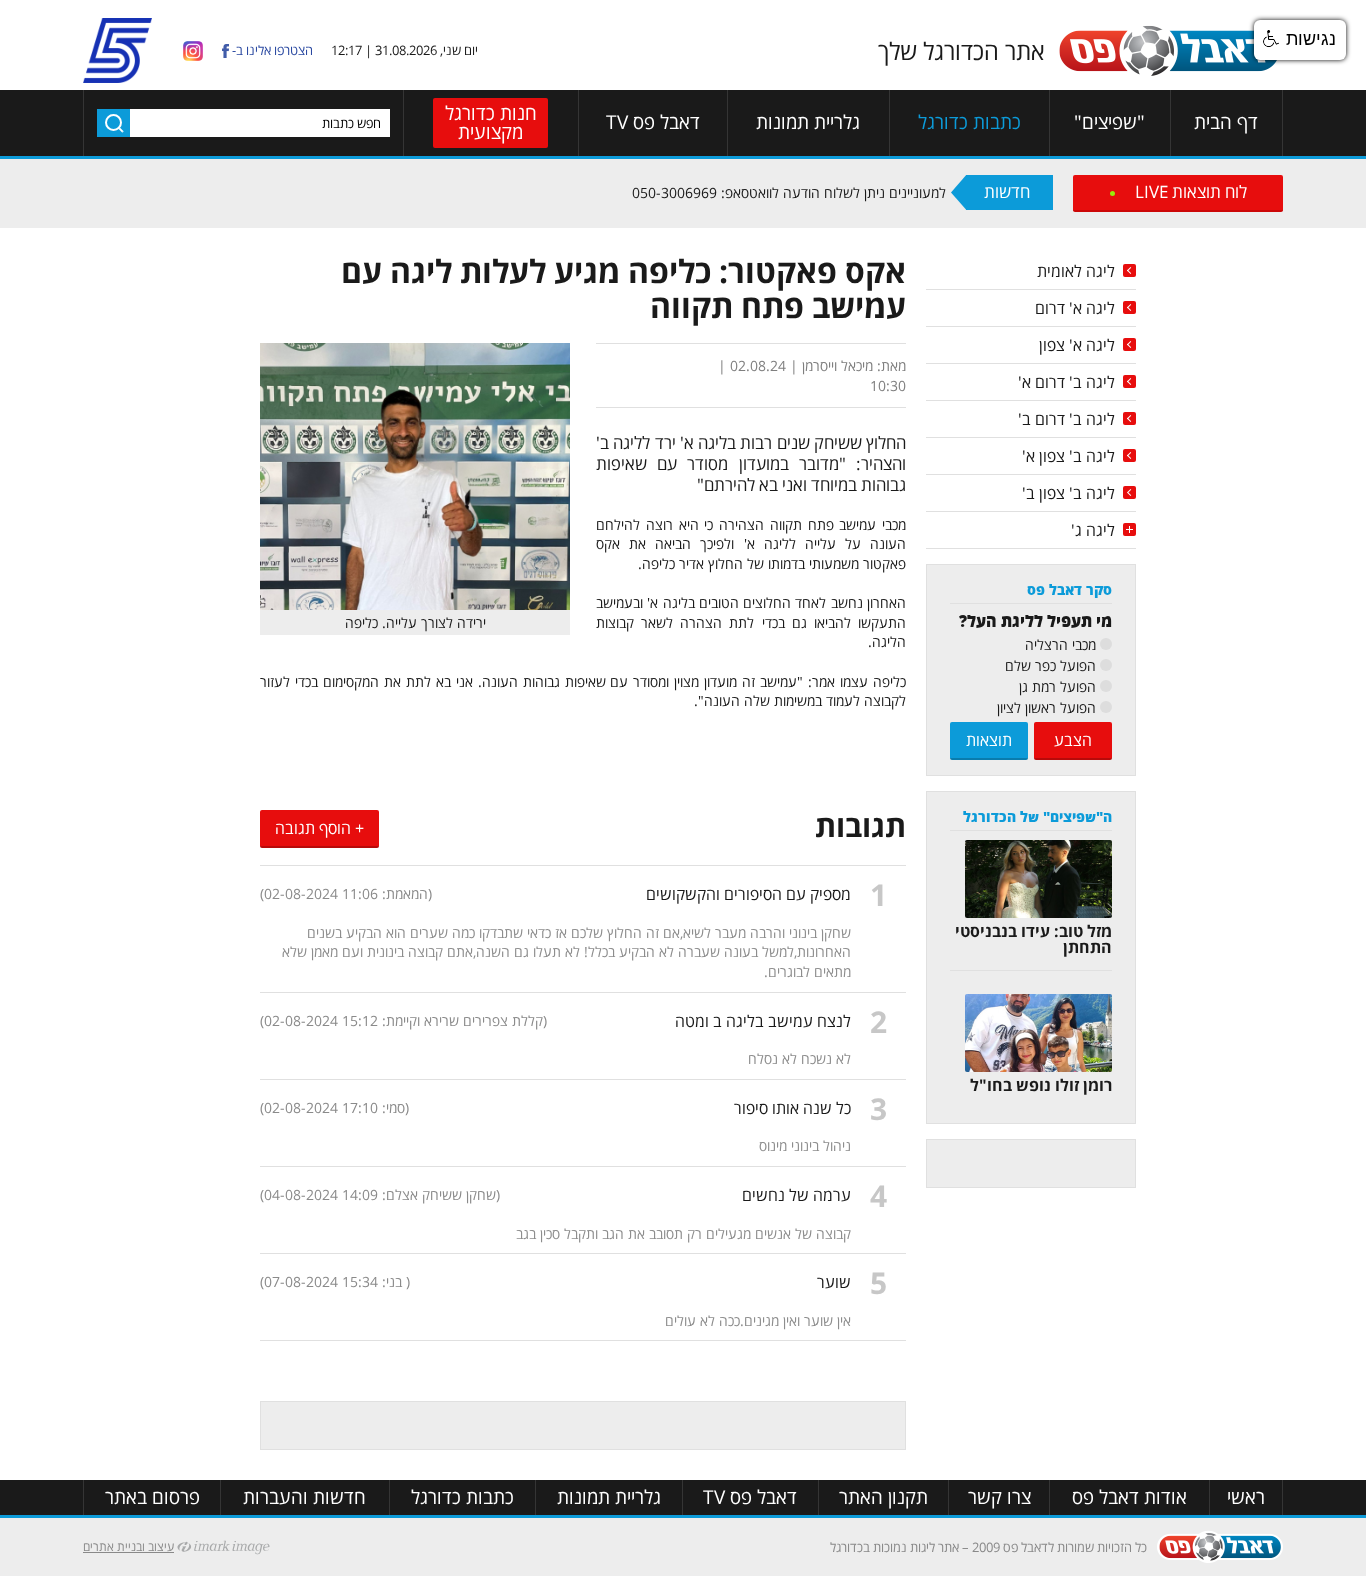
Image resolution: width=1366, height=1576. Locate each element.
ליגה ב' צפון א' (1068, 456)
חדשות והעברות (304, 1497)
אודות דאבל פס (1129, 1497)
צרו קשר (999, 1497)
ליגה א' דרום (1075, 308)
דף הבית (1226, 122)
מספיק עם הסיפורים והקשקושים (748, 894)
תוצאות (989, 740)
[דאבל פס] (1169, 72)
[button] (1300, 40)
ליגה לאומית (1076, 271)
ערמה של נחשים (796, 1195)
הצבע (1073, 740)
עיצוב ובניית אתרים (128, 1546)
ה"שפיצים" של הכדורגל (1037, 816)
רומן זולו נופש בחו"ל (1041, 1085)
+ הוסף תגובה (319, 828)
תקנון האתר (883, 1497)
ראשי (1246, 1497)
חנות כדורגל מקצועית (491, 122)
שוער (834, 1282)
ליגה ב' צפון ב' (1068, 493)
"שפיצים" (1109, 122)
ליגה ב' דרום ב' (1066, 419)
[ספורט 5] (117, 74)
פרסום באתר (152, 1497)
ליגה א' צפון (1077, 345)
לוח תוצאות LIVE (1191, 191)
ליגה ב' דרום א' (1066, 382)
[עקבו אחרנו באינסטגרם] (193, 49)
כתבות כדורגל (969, 122)
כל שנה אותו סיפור (792, 1108)
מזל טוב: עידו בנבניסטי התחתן (1033, 939)
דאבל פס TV (653, 122)
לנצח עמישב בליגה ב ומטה (763, 1021)
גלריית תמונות (808, 122)
